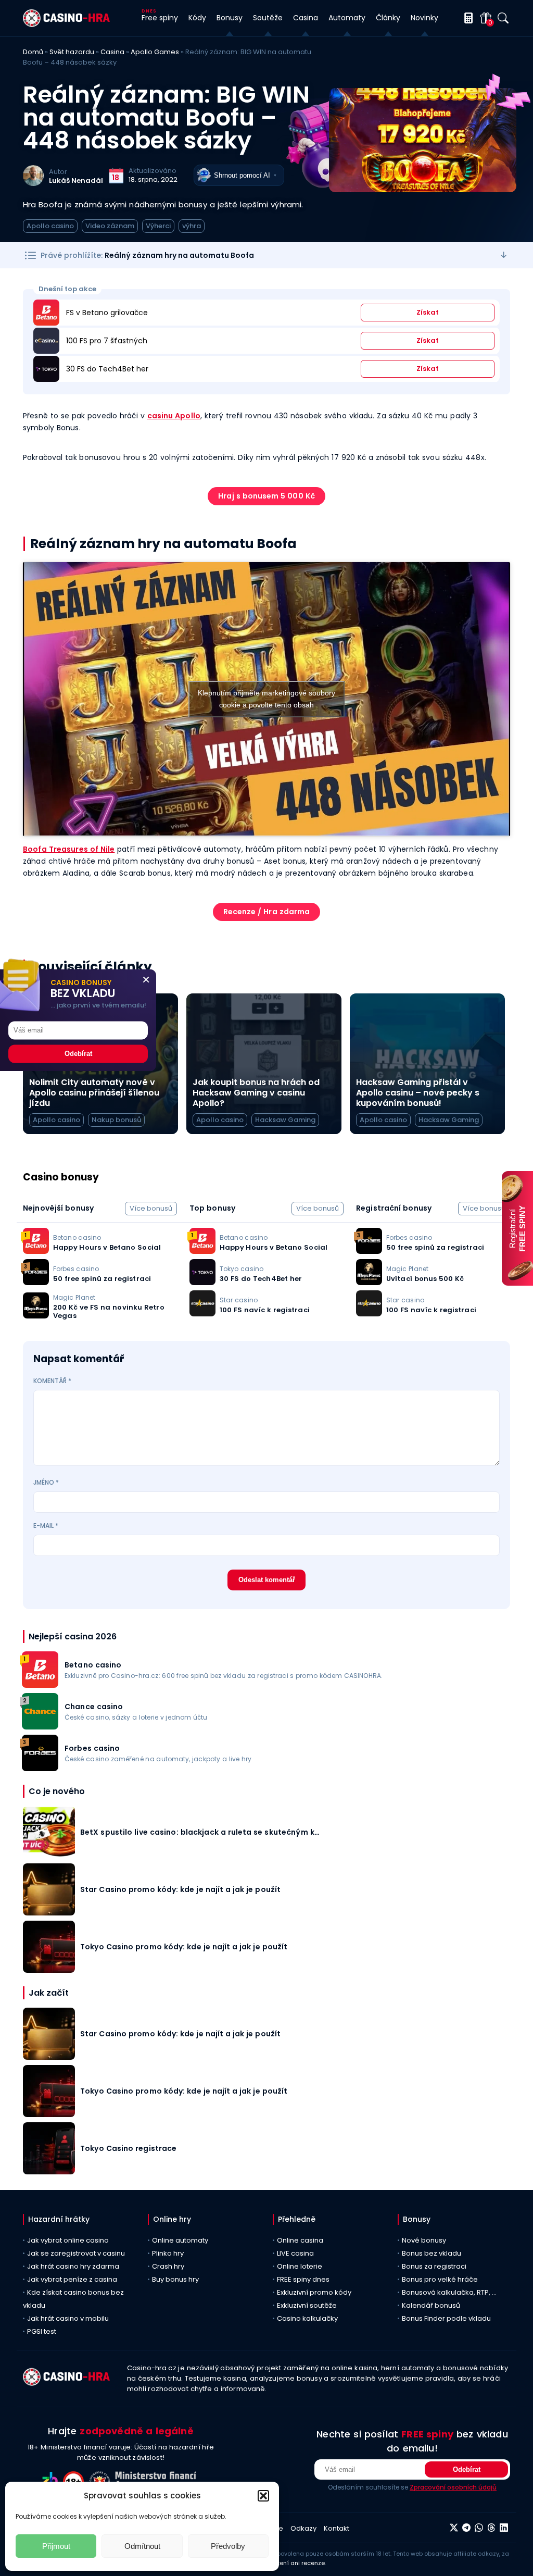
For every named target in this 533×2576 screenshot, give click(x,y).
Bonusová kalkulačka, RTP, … (449, 2292)
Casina (112, 52)
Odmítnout (142, 2546)
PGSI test (42, 2331)
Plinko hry (168, 2253)
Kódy (197, 18)
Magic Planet (74, 1297)
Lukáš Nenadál (76, 181)
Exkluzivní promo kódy (314, 2292)
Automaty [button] (347, 18)
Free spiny (160, 18)
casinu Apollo (174, 416)
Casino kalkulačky (307, 2318)
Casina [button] (306, 18)
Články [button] (388, 18)
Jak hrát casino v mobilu (68, 2318)
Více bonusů (151, 1208)
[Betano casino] (40, 1685)
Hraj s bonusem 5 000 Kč (266, 496)
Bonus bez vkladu (432, 2253)
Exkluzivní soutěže (307, 2305)
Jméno (46, 1482)
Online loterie (300, 2266)
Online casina (300, 2240)
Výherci (158, 226)
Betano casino (77, 1237)
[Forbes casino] (40, 1768)
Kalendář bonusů (431, 2305)
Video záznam (110, 226)
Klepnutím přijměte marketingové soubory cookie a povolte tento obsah (266, 699)
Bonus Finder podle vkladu (446, 2318)
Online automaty (180, 2240)
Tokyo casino (242, 1269)
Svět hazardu (72, 52)
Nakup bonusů (116, 1120)
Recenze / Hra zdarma (267, 912)
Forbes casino (76, 1269)
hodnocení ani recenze (291, 2563)
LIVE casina (295, 2253)
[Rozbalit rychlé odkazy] (504, 255)
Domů (33, 52)
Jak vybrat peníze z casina (72, 2279)
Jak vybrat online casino (68, 2240)
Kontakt (337, 2528)
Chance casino (94, 1707)
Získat (428, 312)
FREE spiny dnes (303, 2279)
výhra (192, 226)
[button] (263, 2496)
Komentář (52, 1381)
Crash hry (168, 2266)
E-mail (46, 1526)
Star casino (239, 1300)
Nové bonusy (424, 2240)
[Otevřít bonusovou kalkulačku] (467, 18)
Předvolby (228, 2546)
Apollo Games (155, 52)
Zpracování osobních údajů (453, 2487)
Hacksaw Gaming (285, 1120)
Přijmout (56, 2546)
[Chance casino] (40, 1727)
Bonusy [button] (230, 18)
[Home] (66, 24)
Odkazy (303, 2528)
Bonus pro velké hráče (440, 2279)
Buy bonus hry (175, 2279)
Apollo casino (50, 226)
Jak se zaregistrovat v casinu (76, 2253)
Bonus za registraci (434, 2266)
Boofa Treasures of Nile (69, 849)
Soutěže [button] (268, 18)
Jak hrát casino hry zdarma (73, 2266)
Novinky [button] (424, 18)
